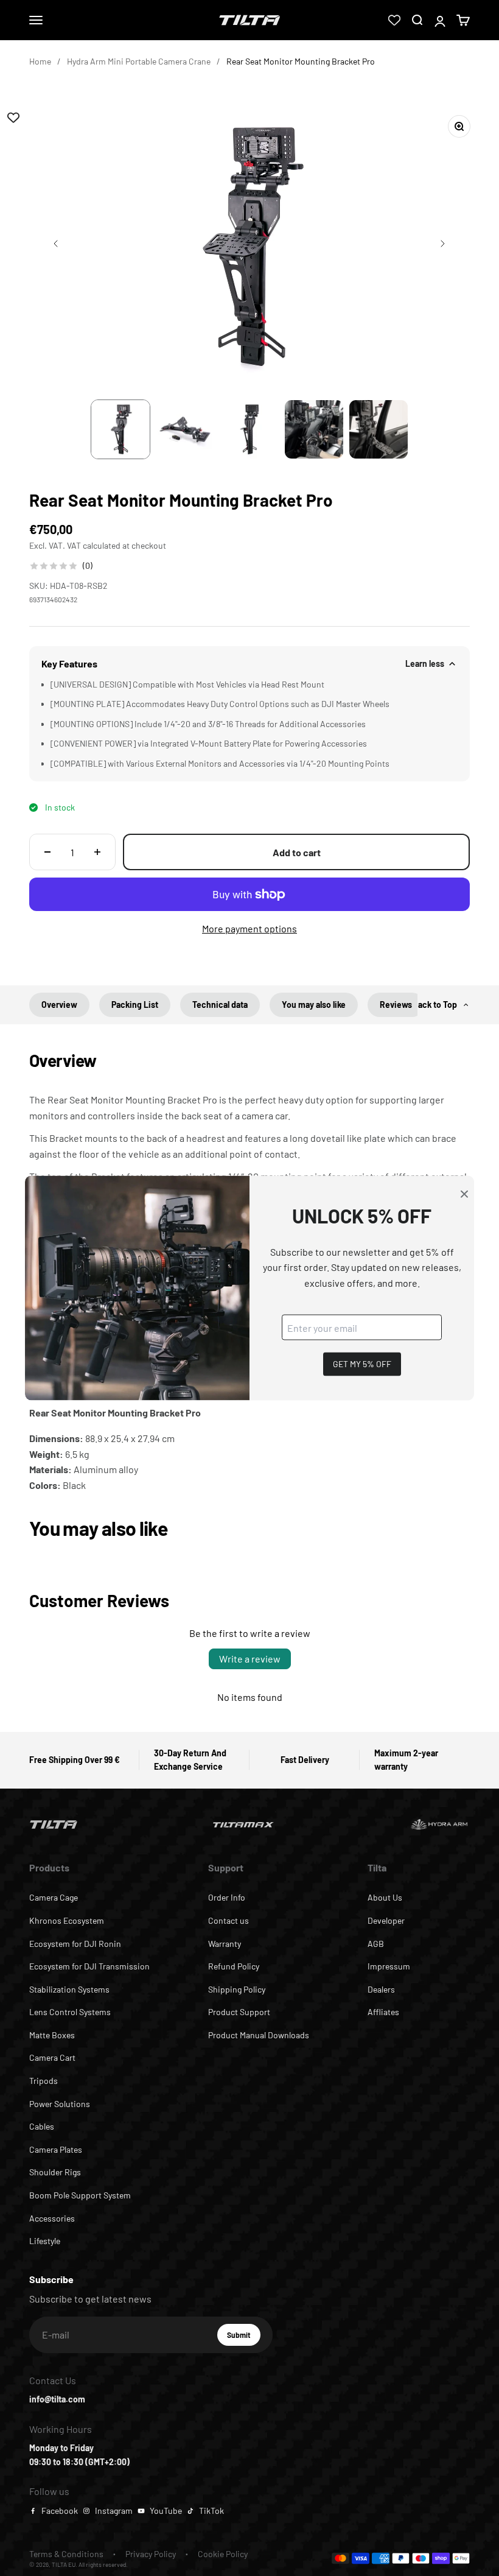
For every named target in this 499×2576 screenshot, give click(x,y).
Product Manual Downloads (259, 2035)
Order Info (227, 1897)
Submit (244, 2338)
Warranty (225, 1944)
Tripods (44, 2081)
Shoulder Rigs (55, 2172)
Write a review (250, 1659)
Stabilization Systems (69, 1989)
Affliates (383, 2012)
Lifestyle (45, 2241)
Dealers (381, 1989)
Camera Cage (54, 1897)
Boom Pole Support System (80, 2195)
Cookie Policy (223, 2554)
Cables (42, 2126)
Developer (386, 1920)
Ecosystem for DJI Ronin (75, 1944)
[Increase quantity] (97, 852)
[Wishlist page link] (394, 20)
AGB (376, 1944)
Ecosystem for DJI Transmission (89, 1966)
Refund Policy (234, 1966)
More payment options (249, 928)
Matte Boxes (52, 2035)
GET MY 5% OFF (362, 1364)
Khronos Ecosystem (67, 1920)
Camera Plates (56, 2149)
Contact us (229, 1920)
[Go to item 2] (185, 429)
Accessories (52, 2218)
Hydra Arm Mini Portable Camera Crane (139, 61)
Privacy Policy (151, 2554)
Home (40, 61)
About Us (385, 1897)
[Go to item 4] (314, 429)
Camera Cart (52, 2057)
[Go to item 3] (249, 429)
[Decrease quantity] (47, 852)
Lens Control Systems (70, 2012)
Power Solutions (60, 2104)
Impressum (389, 1966)
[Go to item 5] (379, 429)
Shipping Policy (237, 1989)
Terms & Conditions (66, 2554)
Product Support (239, 2012)
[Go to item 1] (120, 429)
